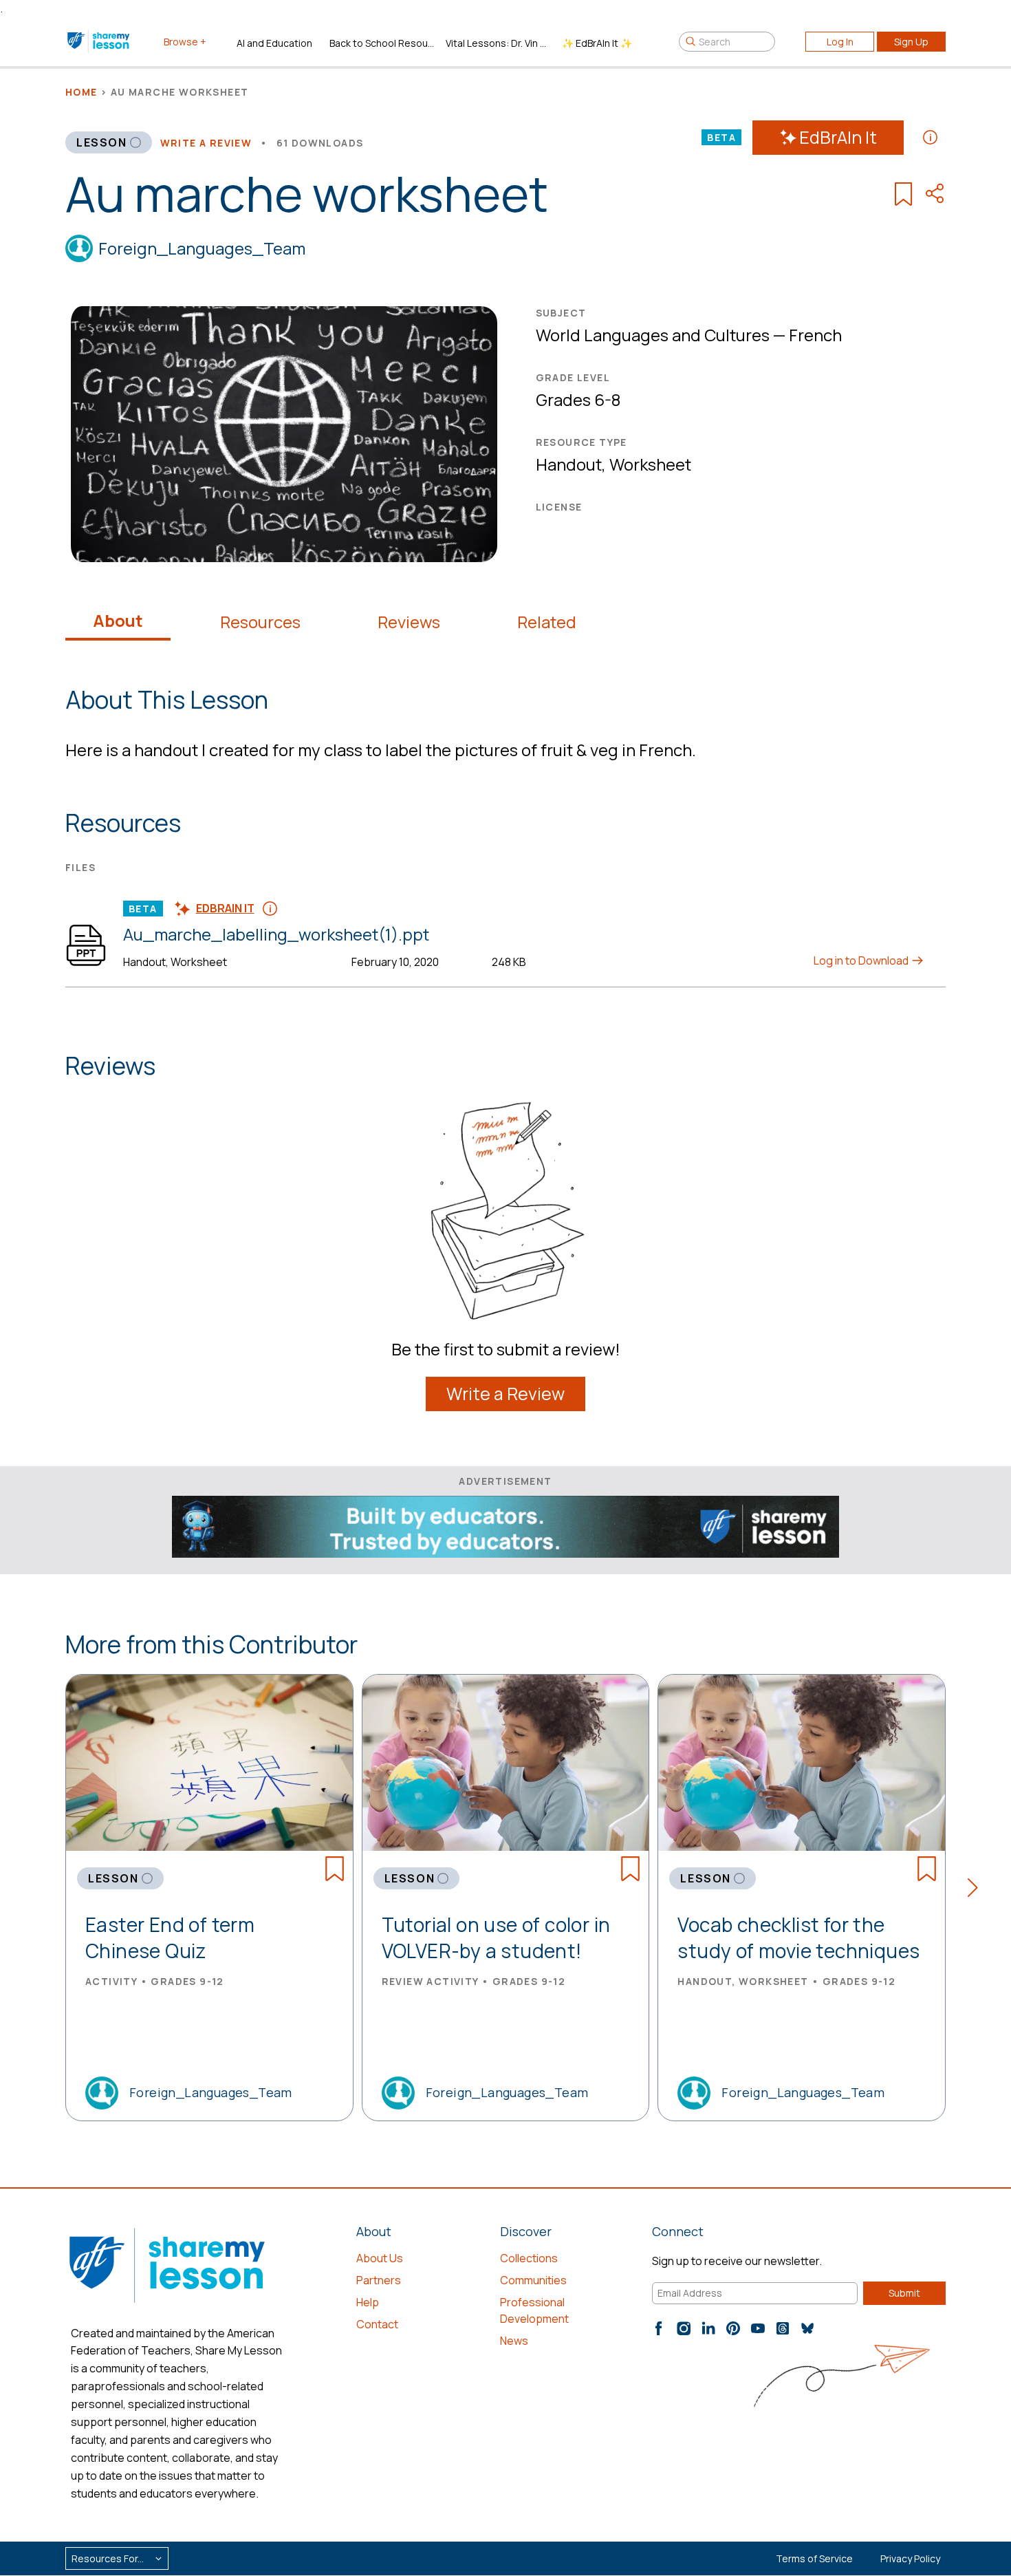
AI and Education (274, 43)
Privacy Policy (910, 2558)
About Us (380, 2258)
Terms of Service (814, 2558)
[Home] (99, 41)
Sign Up (911, 42)
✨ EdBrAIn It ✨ (597, 43)
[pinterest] (733, 2328)
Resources (260, 622)
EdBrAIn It (838, 137)
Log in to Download (862, 960)
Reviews (409, 622)
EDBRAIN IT (225, 908)
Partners (379, 2280)
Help (368, 2302)
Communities (533, 2280)
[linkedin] (708, 2328)
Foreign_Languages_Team (202, 248)
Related (547, 622)
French (815, 335)
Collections (529, 2258)
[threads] (783, 2328)
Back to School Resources (382, 43)
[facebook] (659, 2328)
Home (81, 92)
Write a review (206, 143)
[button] (977, 1890)
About (118, 621)
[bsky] (807, 2328)
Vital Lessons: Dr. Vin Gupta (498, 43)
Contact (377, 2324)
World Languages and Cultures (653, 335)
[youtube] (758, 2328)
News (514, 2341)
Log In (840, 42)
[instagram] (684, 2328)
